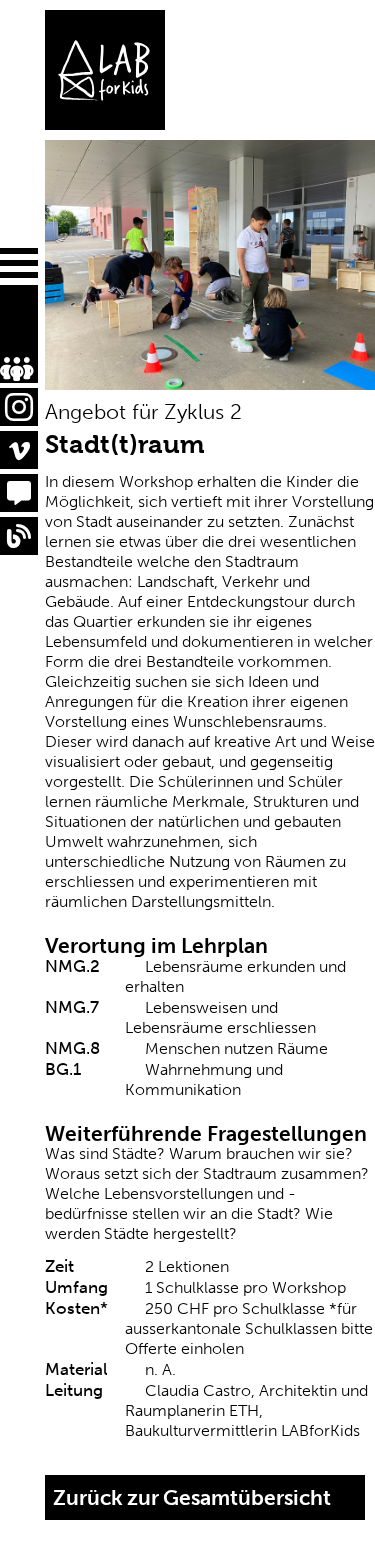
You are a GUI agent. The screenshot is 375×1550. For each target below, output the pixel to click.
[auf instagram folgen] (19, 407)
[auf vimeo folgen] (19, 450)
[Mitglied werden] (6, 330)
